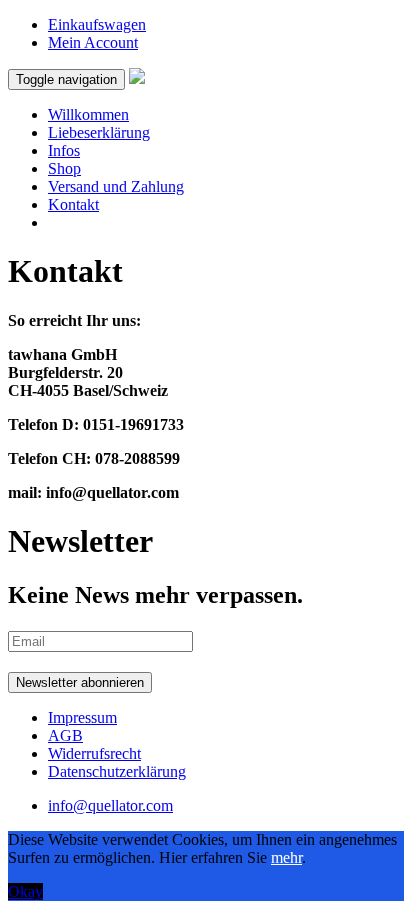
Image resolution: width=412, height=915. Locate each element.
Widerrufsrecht (94, 753)
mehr (286, 857)
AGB (65, 735)
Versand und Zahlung (116, 186)
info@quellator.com (110, 805)
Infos (64, 150)
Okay (25, 891)
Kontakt (73, 204)
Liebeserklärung (99, 132)
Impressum (82, 717)
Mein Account (93, 42)
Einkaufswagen (97, 24)
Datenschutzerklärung (117, 771)
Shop (64, 168)
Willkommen (88, 114)
